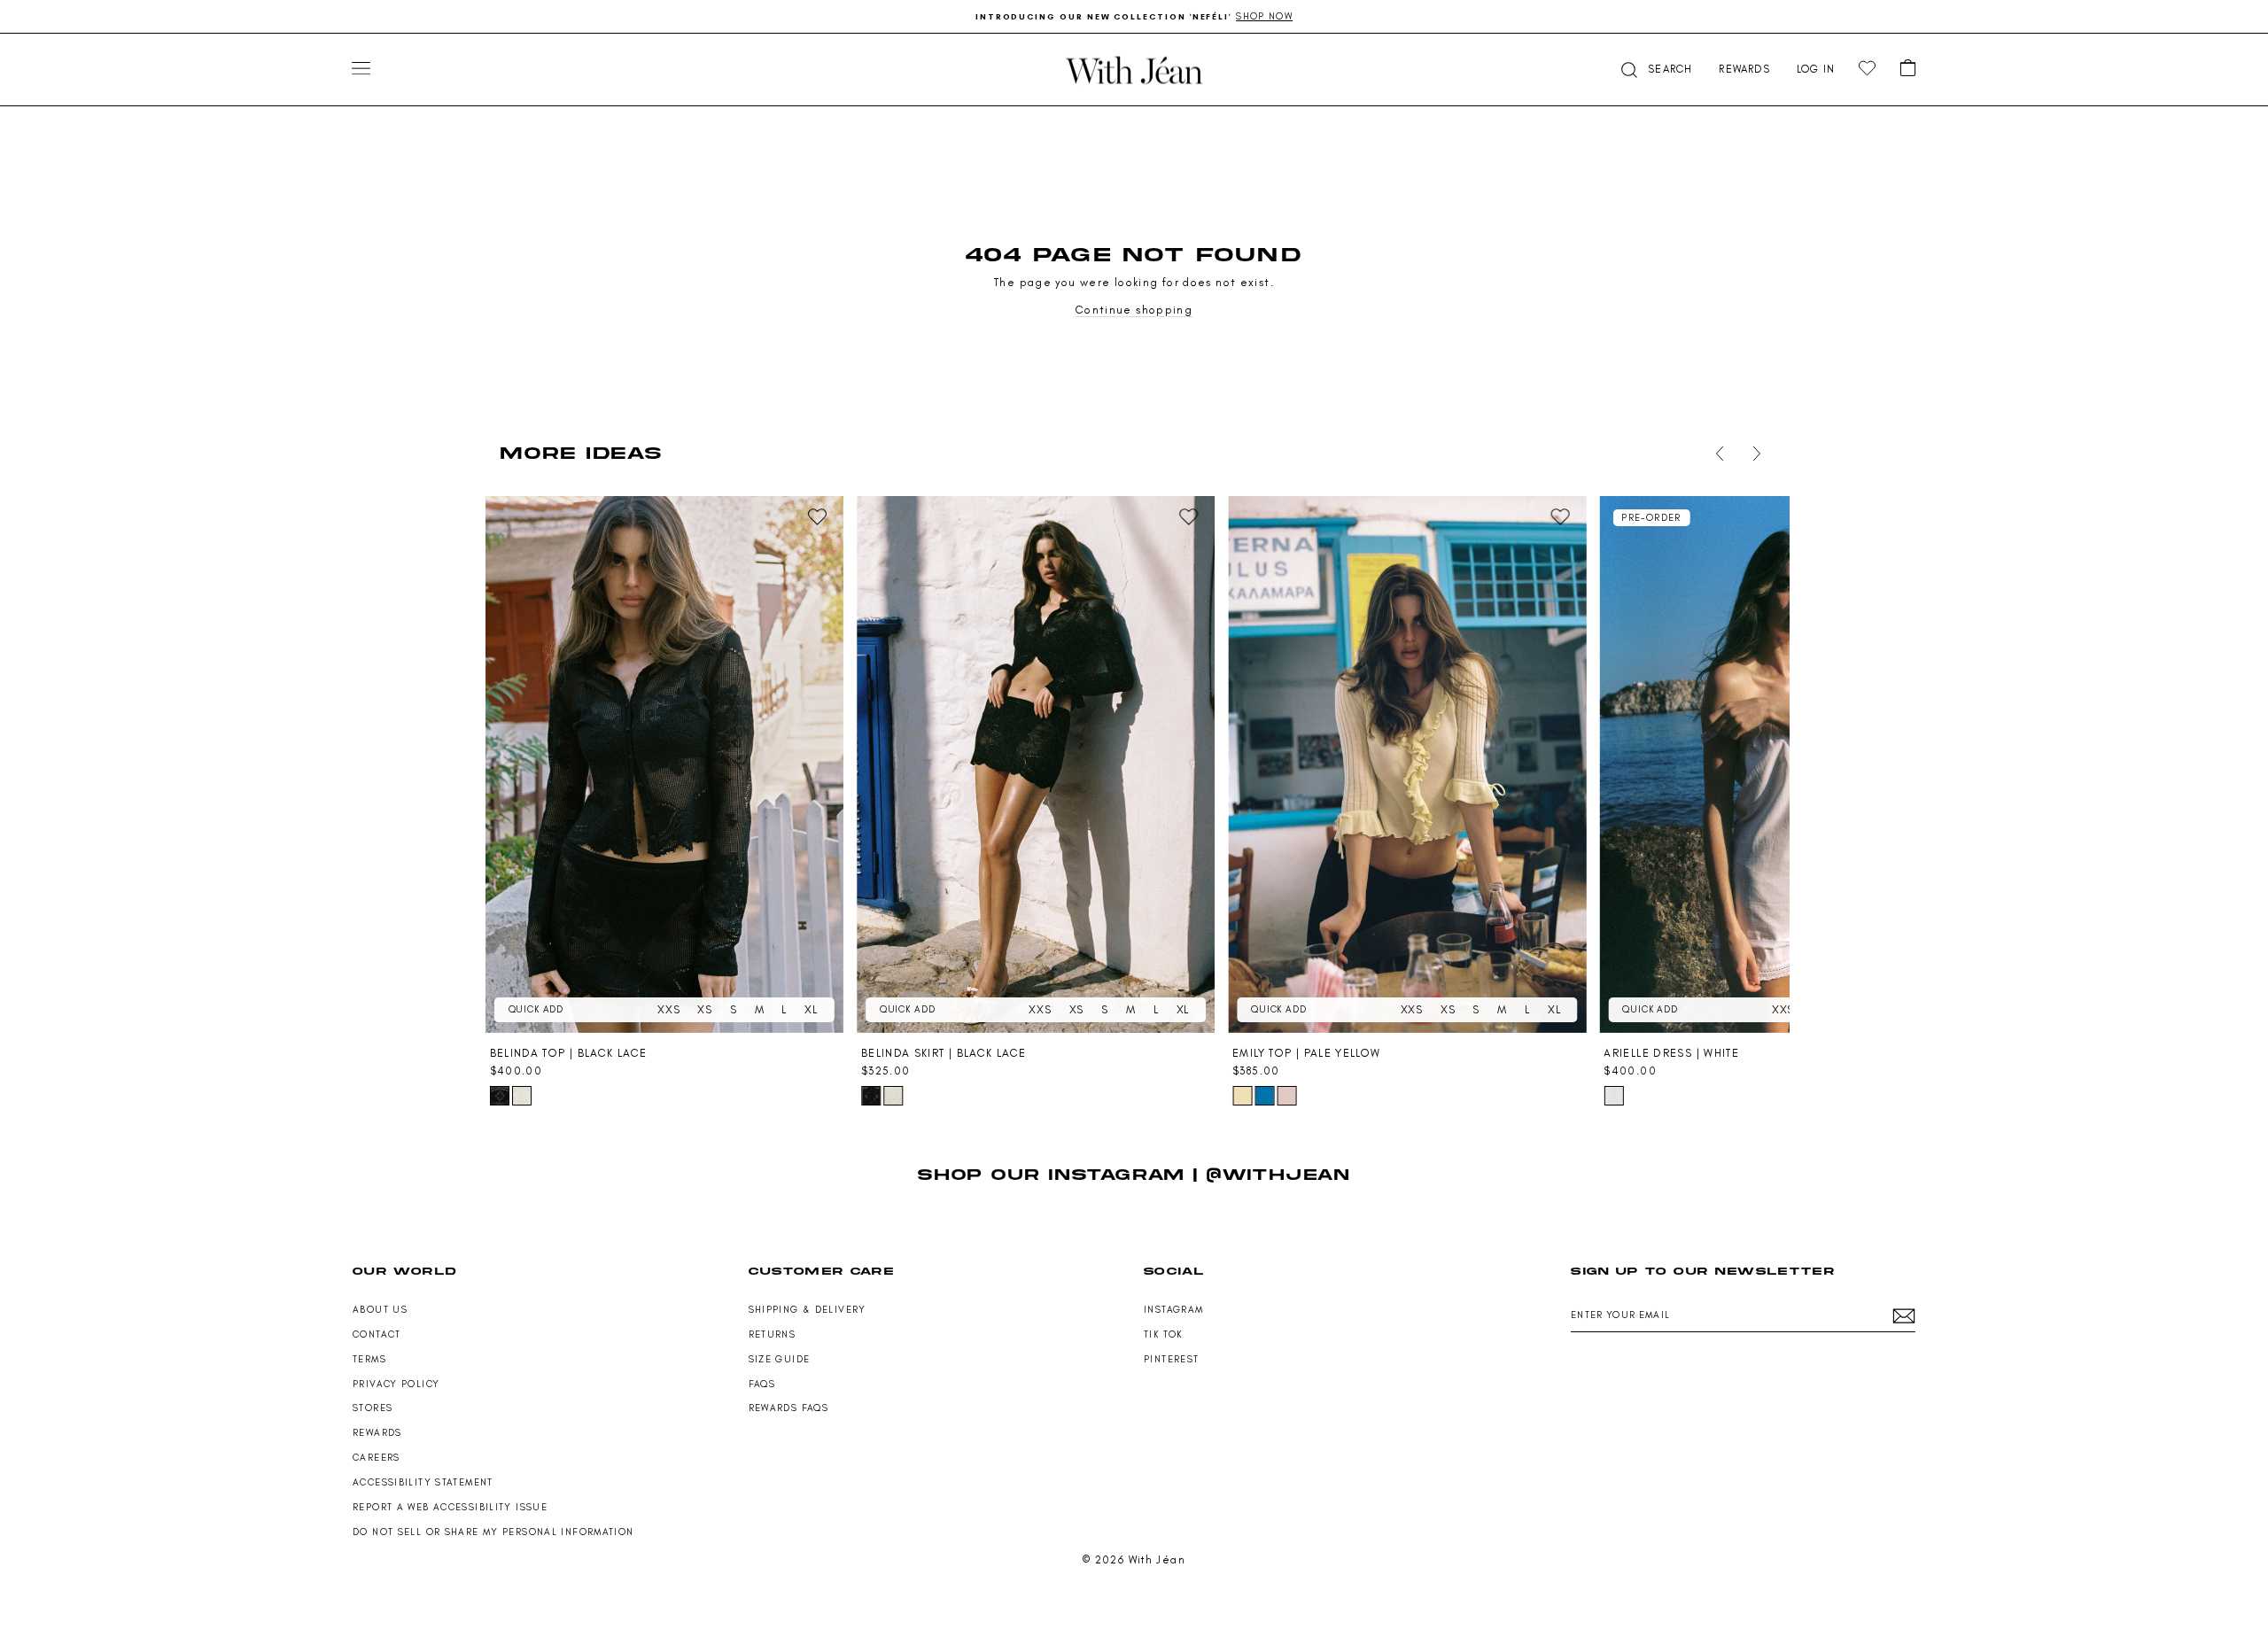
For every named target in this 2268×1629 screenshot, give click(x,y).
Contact (377, 1334)
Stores (373, 1408)
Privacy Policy (396, 1384)
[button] (1655, 70)
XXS (668, 1009)
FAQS (762, 1384)
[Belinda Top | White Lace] (522, 1096)
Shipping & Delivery (808, 1310)
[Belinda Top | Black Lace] (664, 764)
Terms (369, 1359)
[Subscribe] (1904, 1316)
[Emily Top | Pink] (1286, 1096)
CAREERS (377, 1458)
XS (705, 1009)
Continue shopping (1134, 310)
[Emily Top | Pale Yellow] (1407, 764)
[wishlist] (1867, 69)
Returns (773, 1334)
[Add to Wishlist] (818, 517)
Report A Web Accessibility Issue (450, 1507)
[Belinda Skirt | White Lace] (893, 1096)
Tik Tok (1163, 1334)
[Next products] (1753, 454)
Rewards (377, 1433)
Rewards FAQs (789, 1408)
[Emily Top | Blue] (1264, 1096)
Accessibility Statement (423, 1482)
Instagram (1173, 1310)
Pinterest (1171, 1359)
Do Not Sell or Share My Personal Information (493, 1532)
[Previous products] (1716, 454)
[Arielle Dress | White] (1778, 764)
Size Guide (780, 1359)
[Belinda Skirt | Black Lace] (1036, 764)
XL (811, 1009)
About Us (380, 1310)
